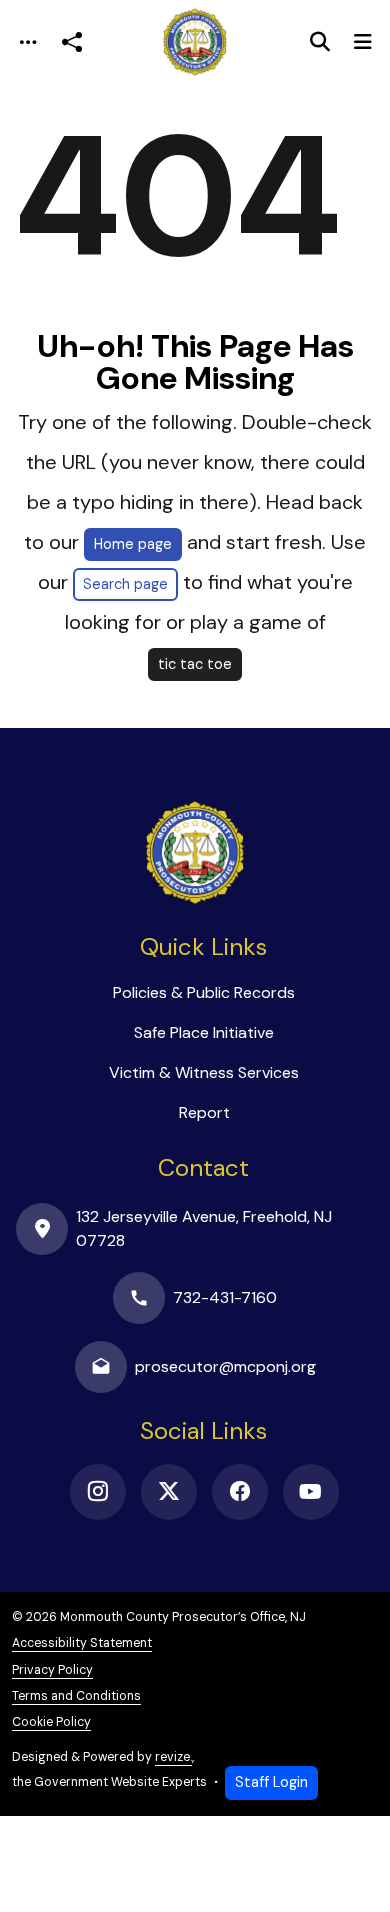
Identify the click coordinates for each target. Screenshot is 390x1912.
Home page (133, 544)
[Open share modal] (72, 42)
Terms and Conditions (76, 1696)
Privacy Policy (52, 1670)
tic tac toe (195, 664)
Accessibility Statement (82, 1643)
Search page (125, 584)
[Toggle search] (320, 42)
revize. (173, 1757)
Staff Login (271, 1782)
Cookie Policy (51, 1722)
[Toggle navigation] (28, 42)
